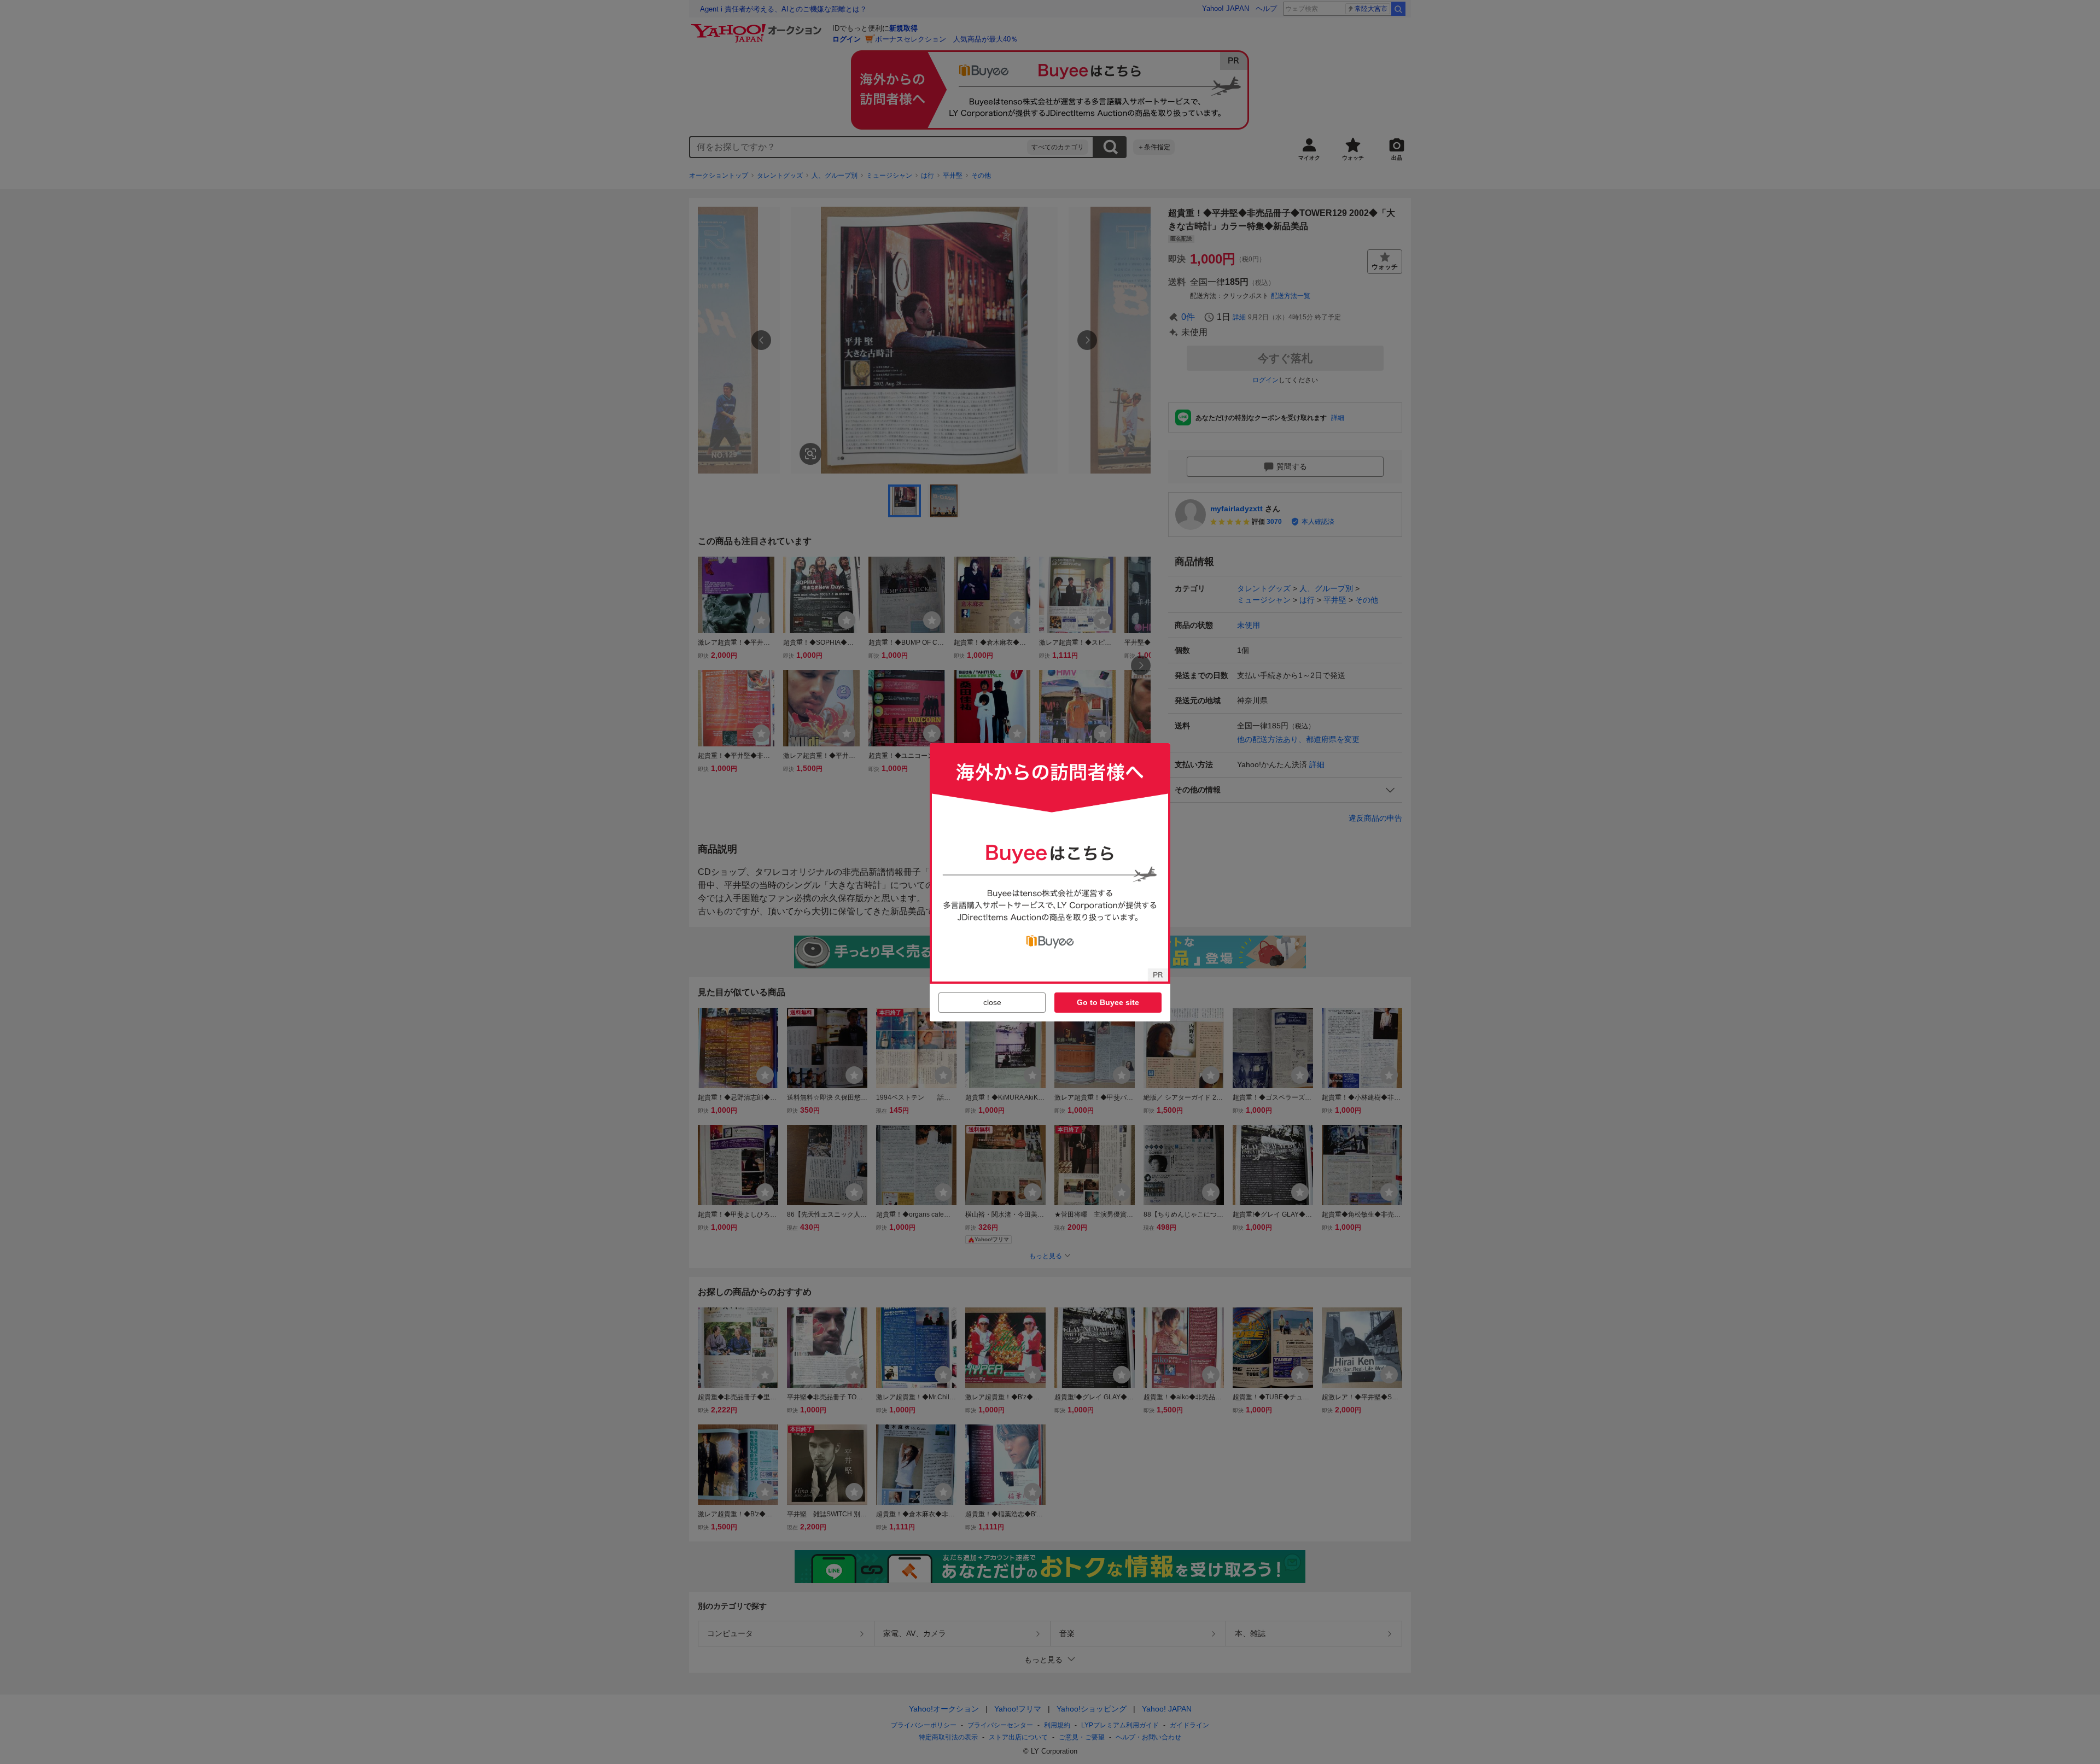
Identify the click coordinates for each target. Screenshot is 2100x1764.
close (992, 1002)
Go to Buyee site (1108, 1002)
